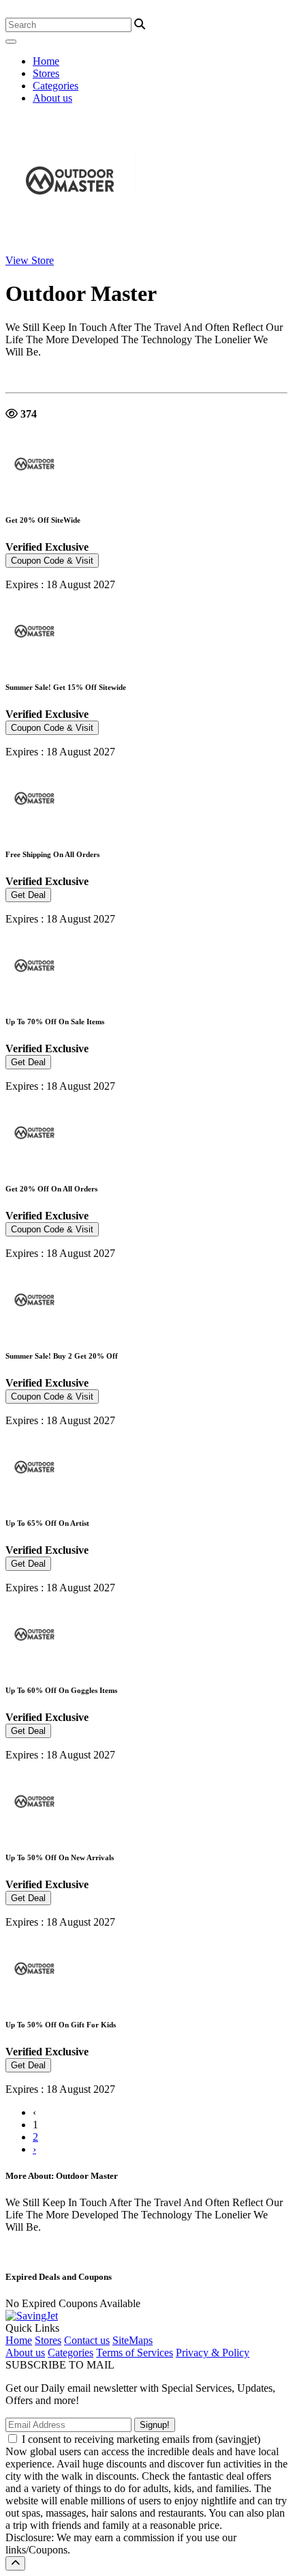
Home (46, 61)
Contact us (87, 2340)
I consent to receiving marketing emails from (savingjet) (141, 2439)
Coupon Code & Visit (52, 561)
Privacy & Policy (213, 2353)
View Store (30, 260)
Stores (46, 73)
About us (52, 98)
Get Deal (28, 895)
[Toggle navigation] (11, 42)
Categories (56, 86)
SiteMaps (133, 2340)
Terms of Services (135, 2353)
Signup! (155, 2425)
